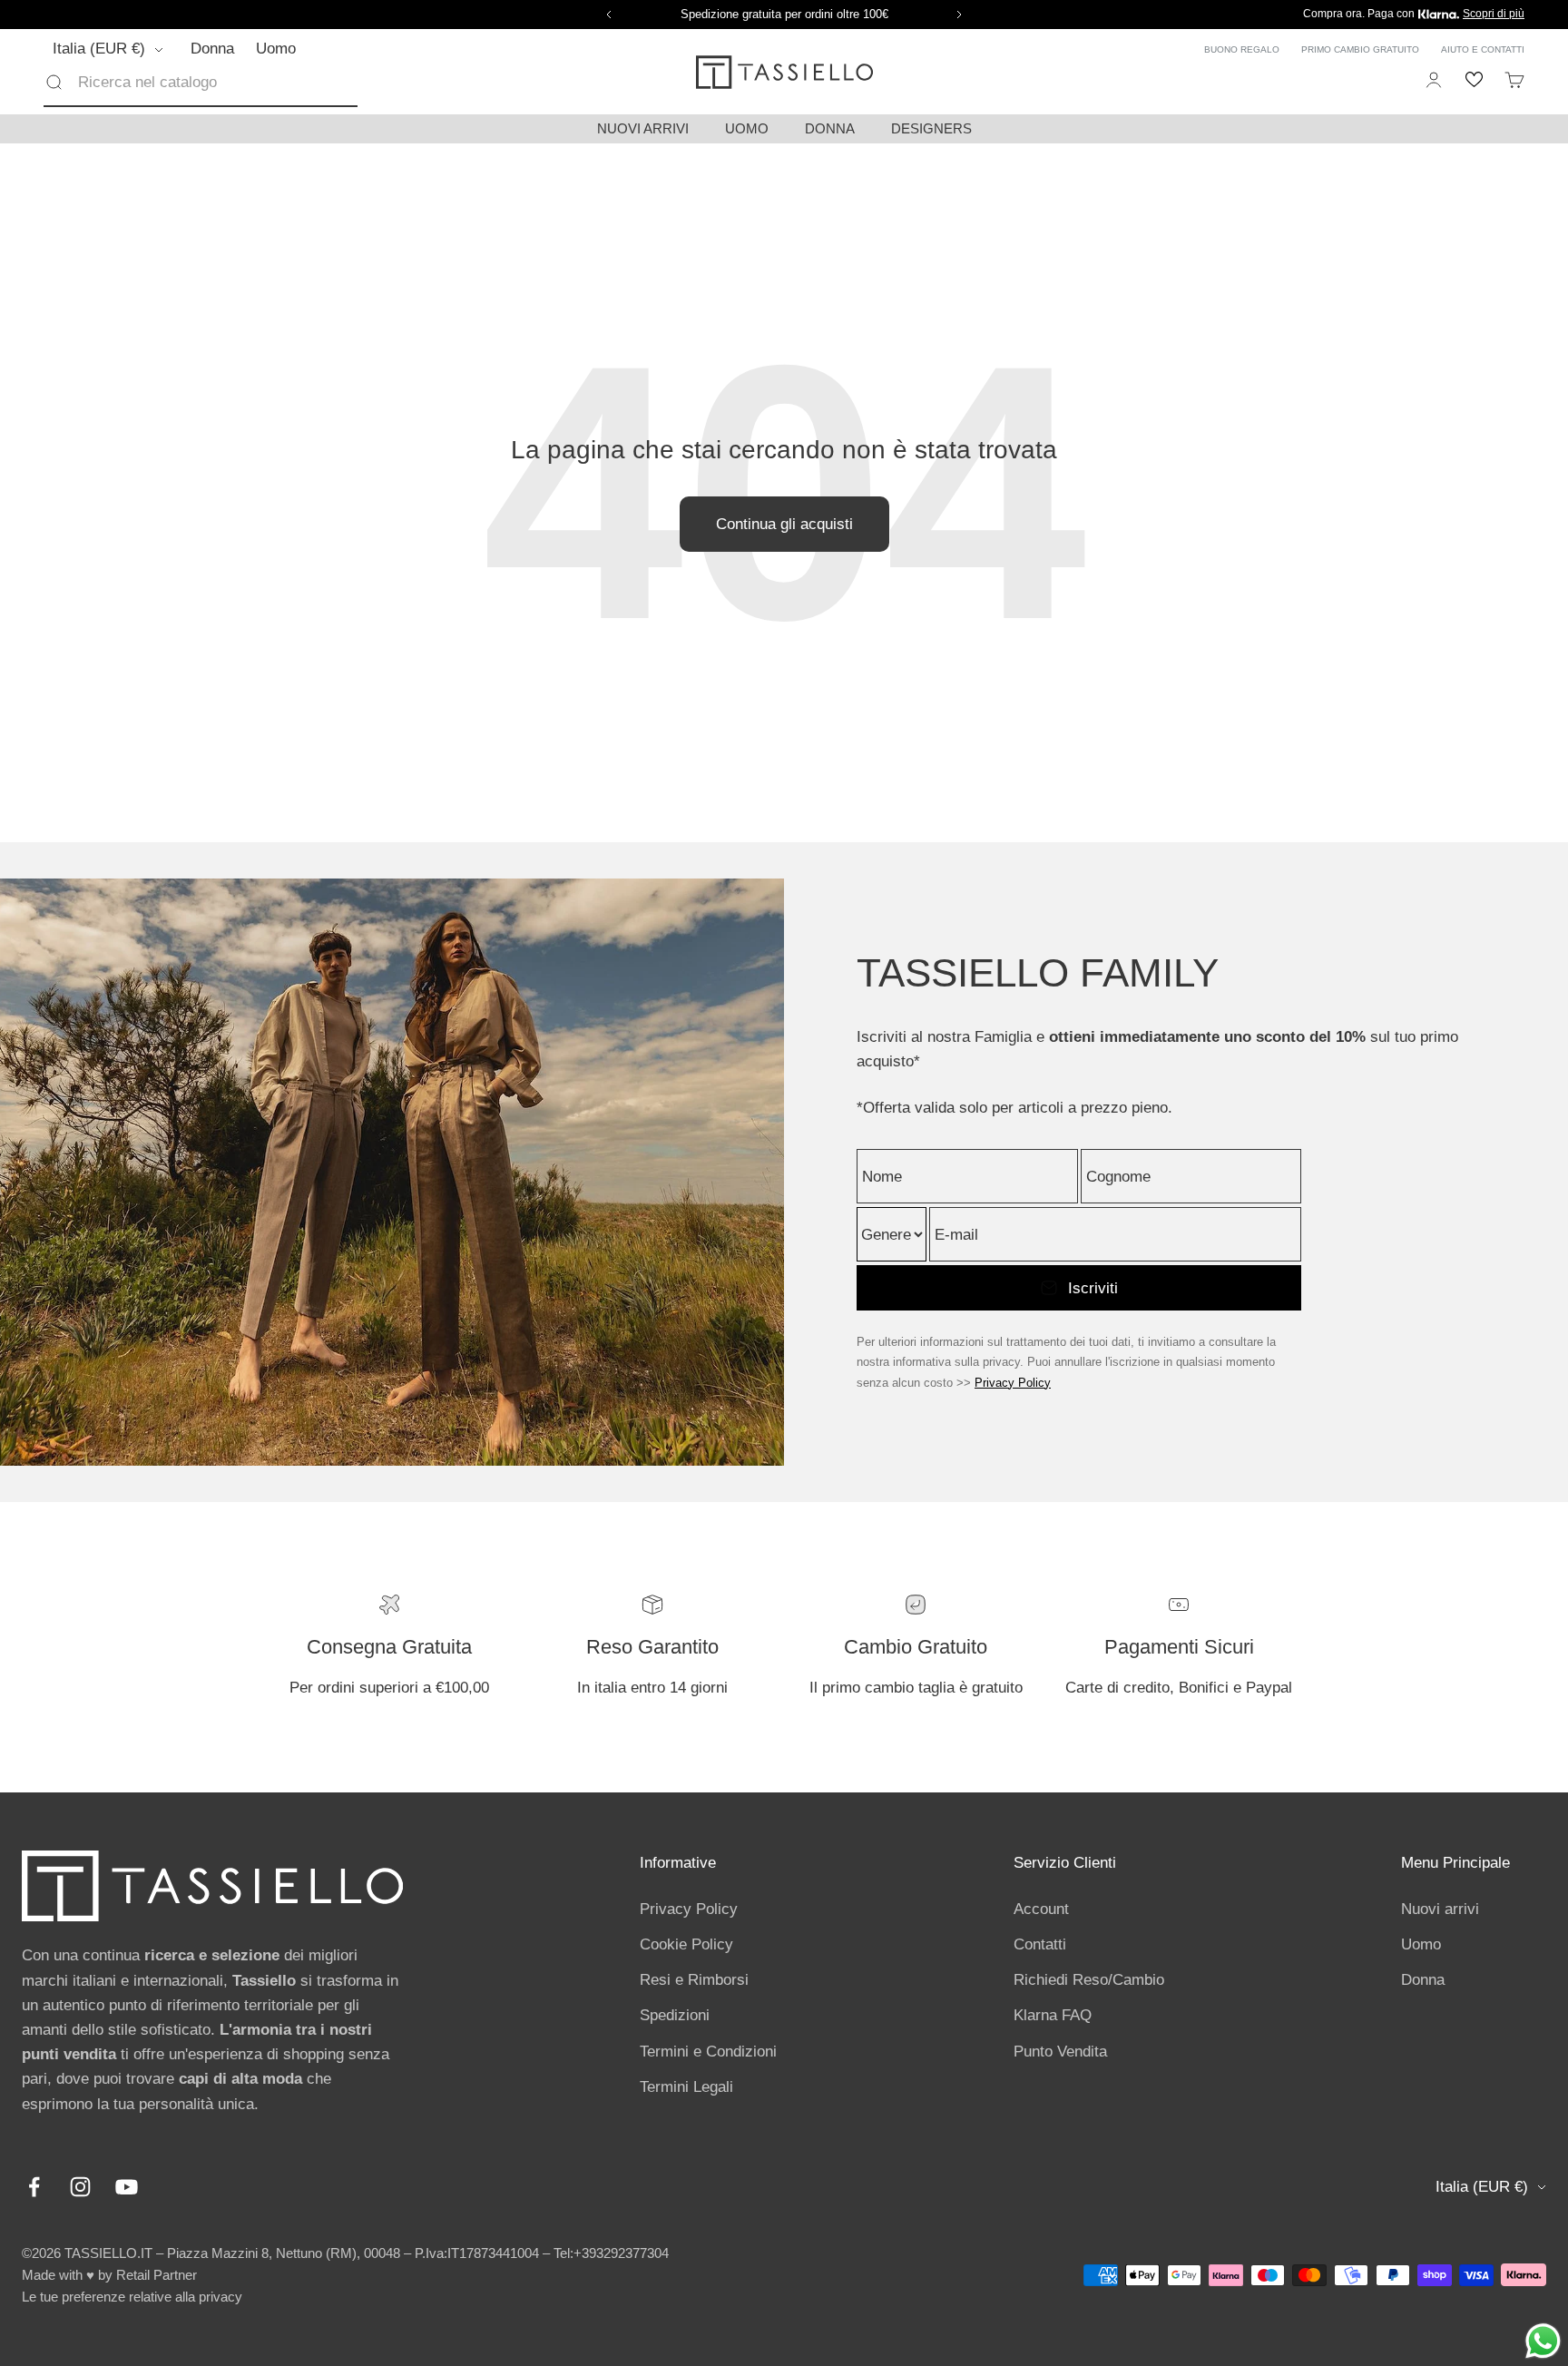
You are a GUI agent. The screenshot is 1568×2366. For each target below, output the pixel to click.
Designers (931, 128)
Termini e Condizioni (708, 2052)
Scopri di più (1494, 14)
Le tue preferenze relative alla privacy (132, 2297)
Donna (212, 49)
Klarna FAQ (1053, 2015)
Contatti (1040, 1944)
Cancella (300, 82)
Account (1041, 1909)
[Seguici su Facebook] (34, 2187)
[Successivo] (962, 15)
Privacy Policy (1013, 1383)
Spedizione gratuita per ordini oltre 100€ (784, 14)
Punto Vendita (1060, 2052)
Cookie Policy (686, 1944)
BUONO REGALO (1242, 49)
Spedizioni (675, 2015)
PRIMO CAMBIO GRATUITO (1360, 49)
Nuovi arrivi (643, 128)
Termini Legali (686, 2087)
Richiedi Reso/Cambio (1089, 1980)
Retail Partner (157, 2275)
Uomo (276, 49)
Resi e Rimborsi (694, 1980)
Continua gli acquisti (784, 524)
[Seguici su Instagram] (80, 2187)
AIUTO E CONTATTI (1483, 49)
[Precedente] (606, 15)
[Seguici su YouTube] (127, 2187)
